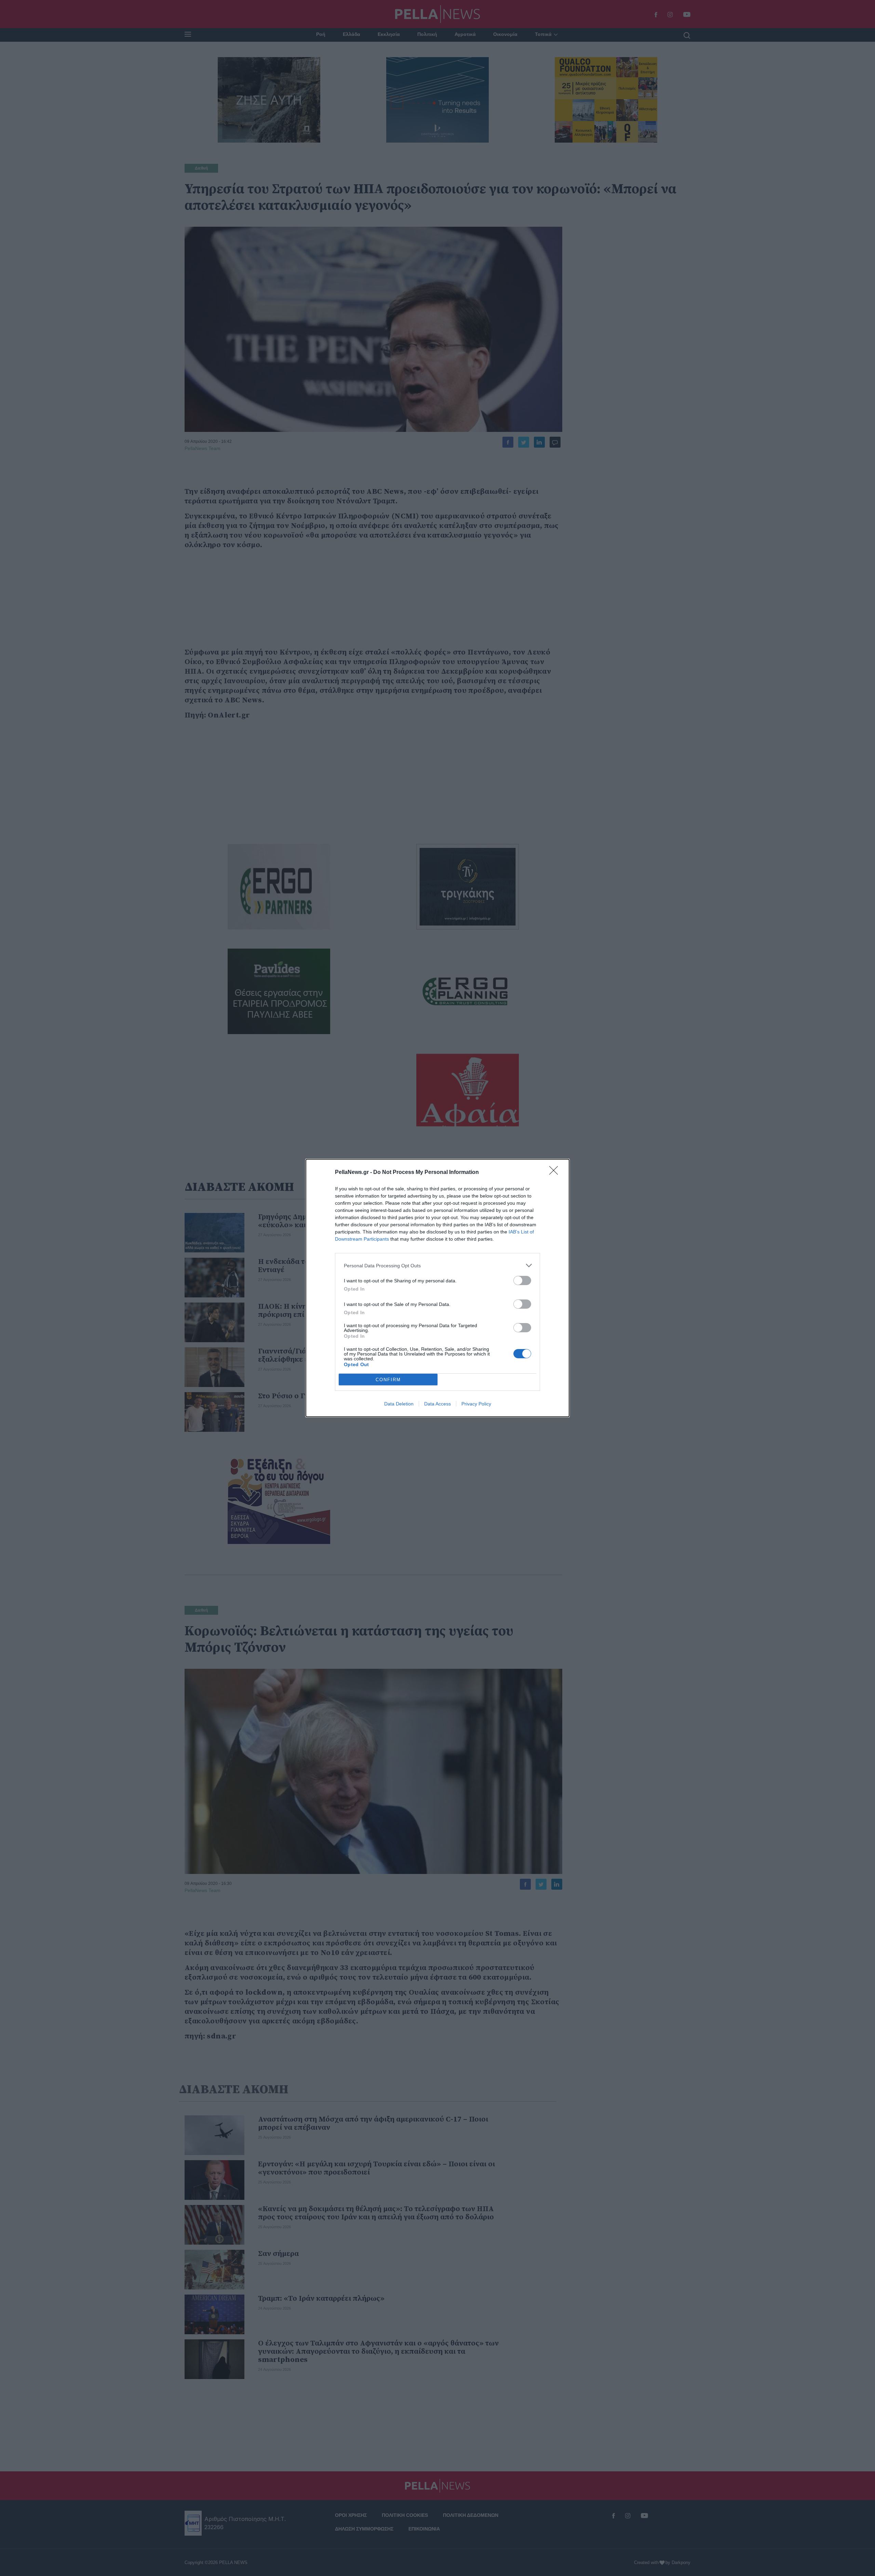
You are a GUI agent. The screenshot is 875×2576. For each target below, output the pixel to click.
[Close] (556, 1173)
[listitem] (437, 1265)
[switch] (522, 1280)
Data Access (437, 1404)
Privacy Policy (476, 1404)
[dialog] (437, 1288)
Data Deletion (399, 1404)
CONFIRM (388, 1380)
